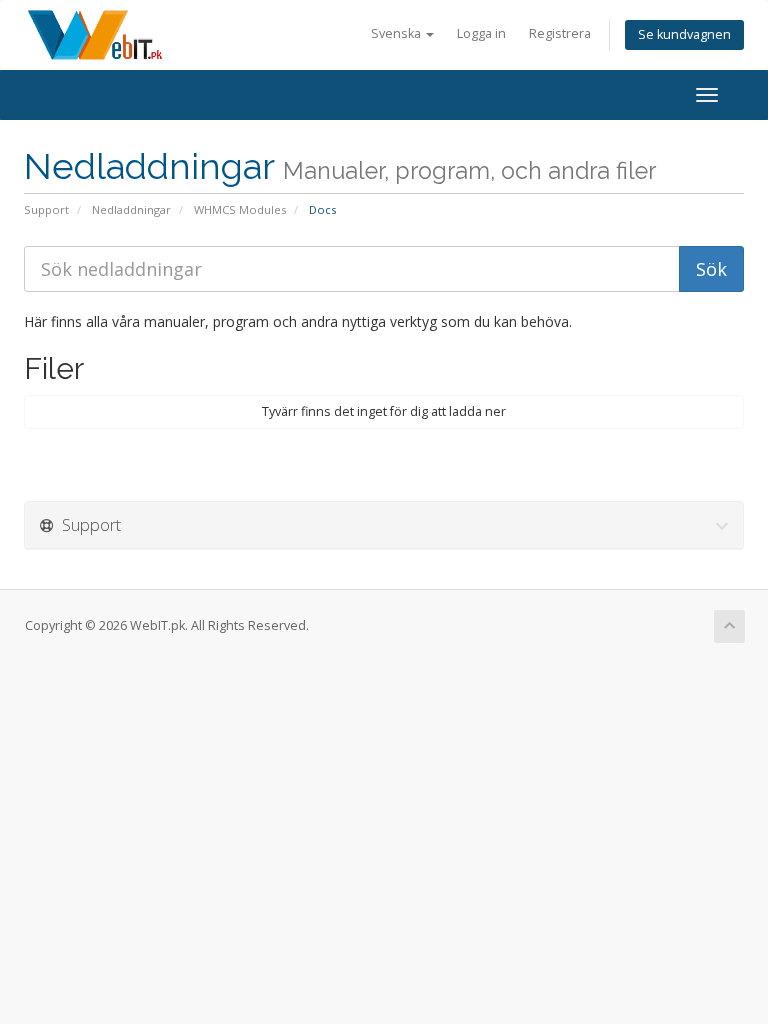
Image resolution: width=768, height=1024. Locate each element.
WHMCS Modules (240, 209)
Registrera (560, 33)
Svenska (397, 33)
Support (46, 209)
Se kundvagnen (684, 34)
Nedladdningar (131, 209)
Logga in (481, 33)
